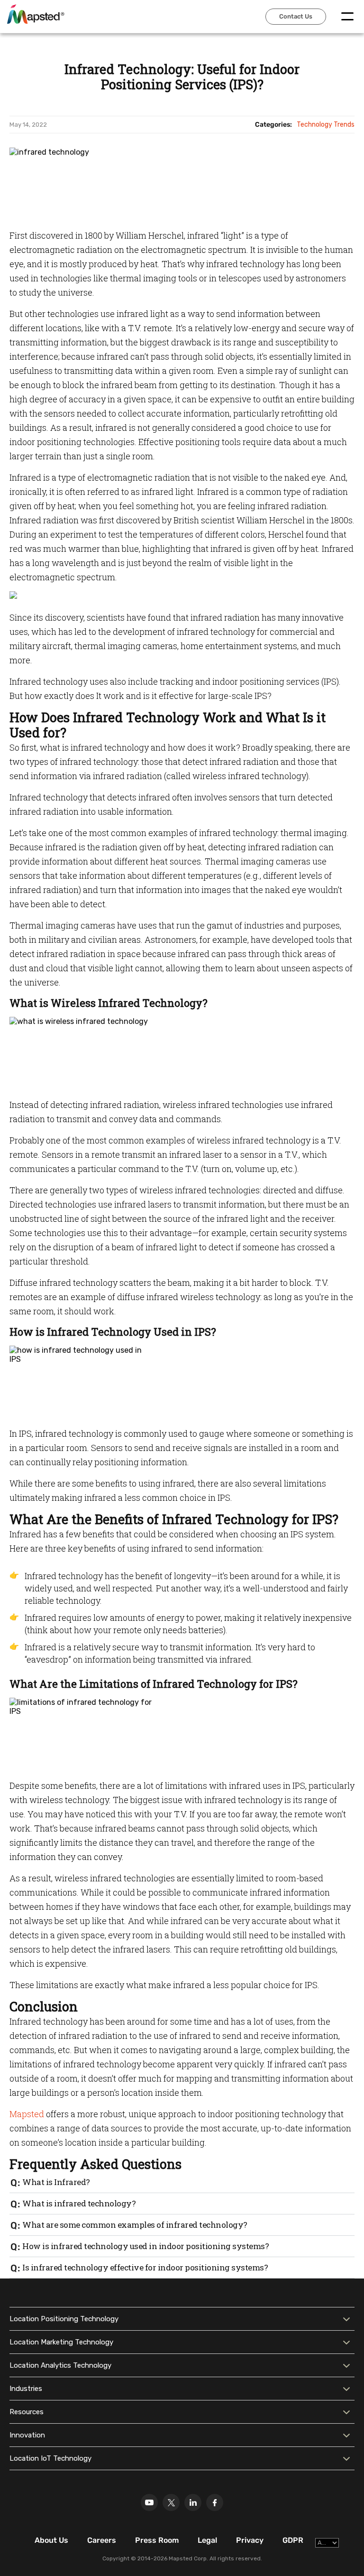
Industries (26, 2389)
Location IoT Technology (50, 2458)
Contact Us (296, 16)
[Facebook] (215, 2502)
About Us (51, 2540)
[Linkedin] (193, 2502)
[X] (171, 2502)
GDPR (293, 2540)
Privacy (250, 2540)
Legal (207, 2540)
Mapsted (27, 2114)
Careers (102, 2540)
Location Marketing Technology (61, 2342)
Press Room (157, 2540)
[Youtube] (149, 2502)
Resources (27, 2412)
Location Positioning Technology (64, 2319)
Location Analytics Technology (60, 2365)
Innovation (27, 2435)
